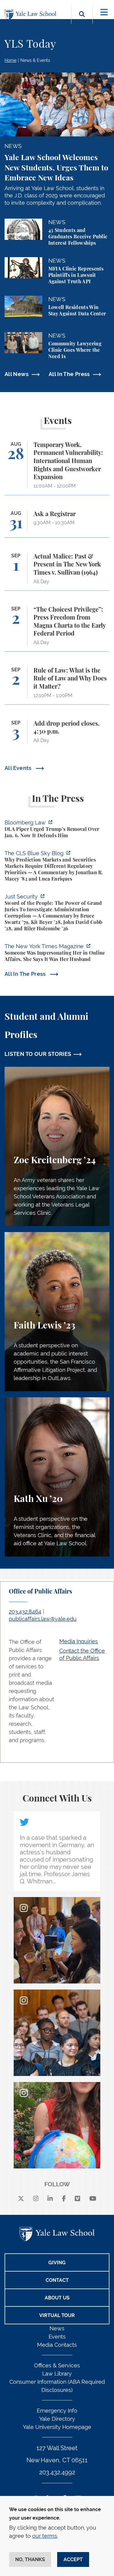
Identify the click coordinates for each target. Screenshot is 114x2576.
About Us (57, 2298)
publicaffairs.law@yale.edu (43, 1619)
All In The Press (69, 374)
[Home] (32, 15)
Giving (57, 2263)
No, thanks (30, 2559)
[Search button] (82, 21)
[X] (21, 2199)
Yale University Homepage (57, 2427)
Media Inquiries (79, 1641)
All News (17, 374)
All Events (19, 768)
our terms (45, 2536)
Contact (57, 2280)
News (57, 2328)
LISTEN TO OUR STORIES (38, 1054)
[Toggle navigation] (104, 12)
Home (10, 60)
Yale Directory (57, 2419)
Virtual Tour (57, 2315)
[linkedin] (50, 2199)
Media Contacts (57, 2345)
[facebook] (64, 2199)
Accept (73, 2559)
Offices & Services (57, 2365)
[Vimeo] (78, 2199)
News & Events (35, 60)
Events (57, 2337)
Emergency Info (57, 2411)
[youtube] (93, 2199)
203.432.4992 (57, 2472)
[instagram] (36, 2199)
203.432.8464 (25, 1612)
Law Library (57, 2374)
